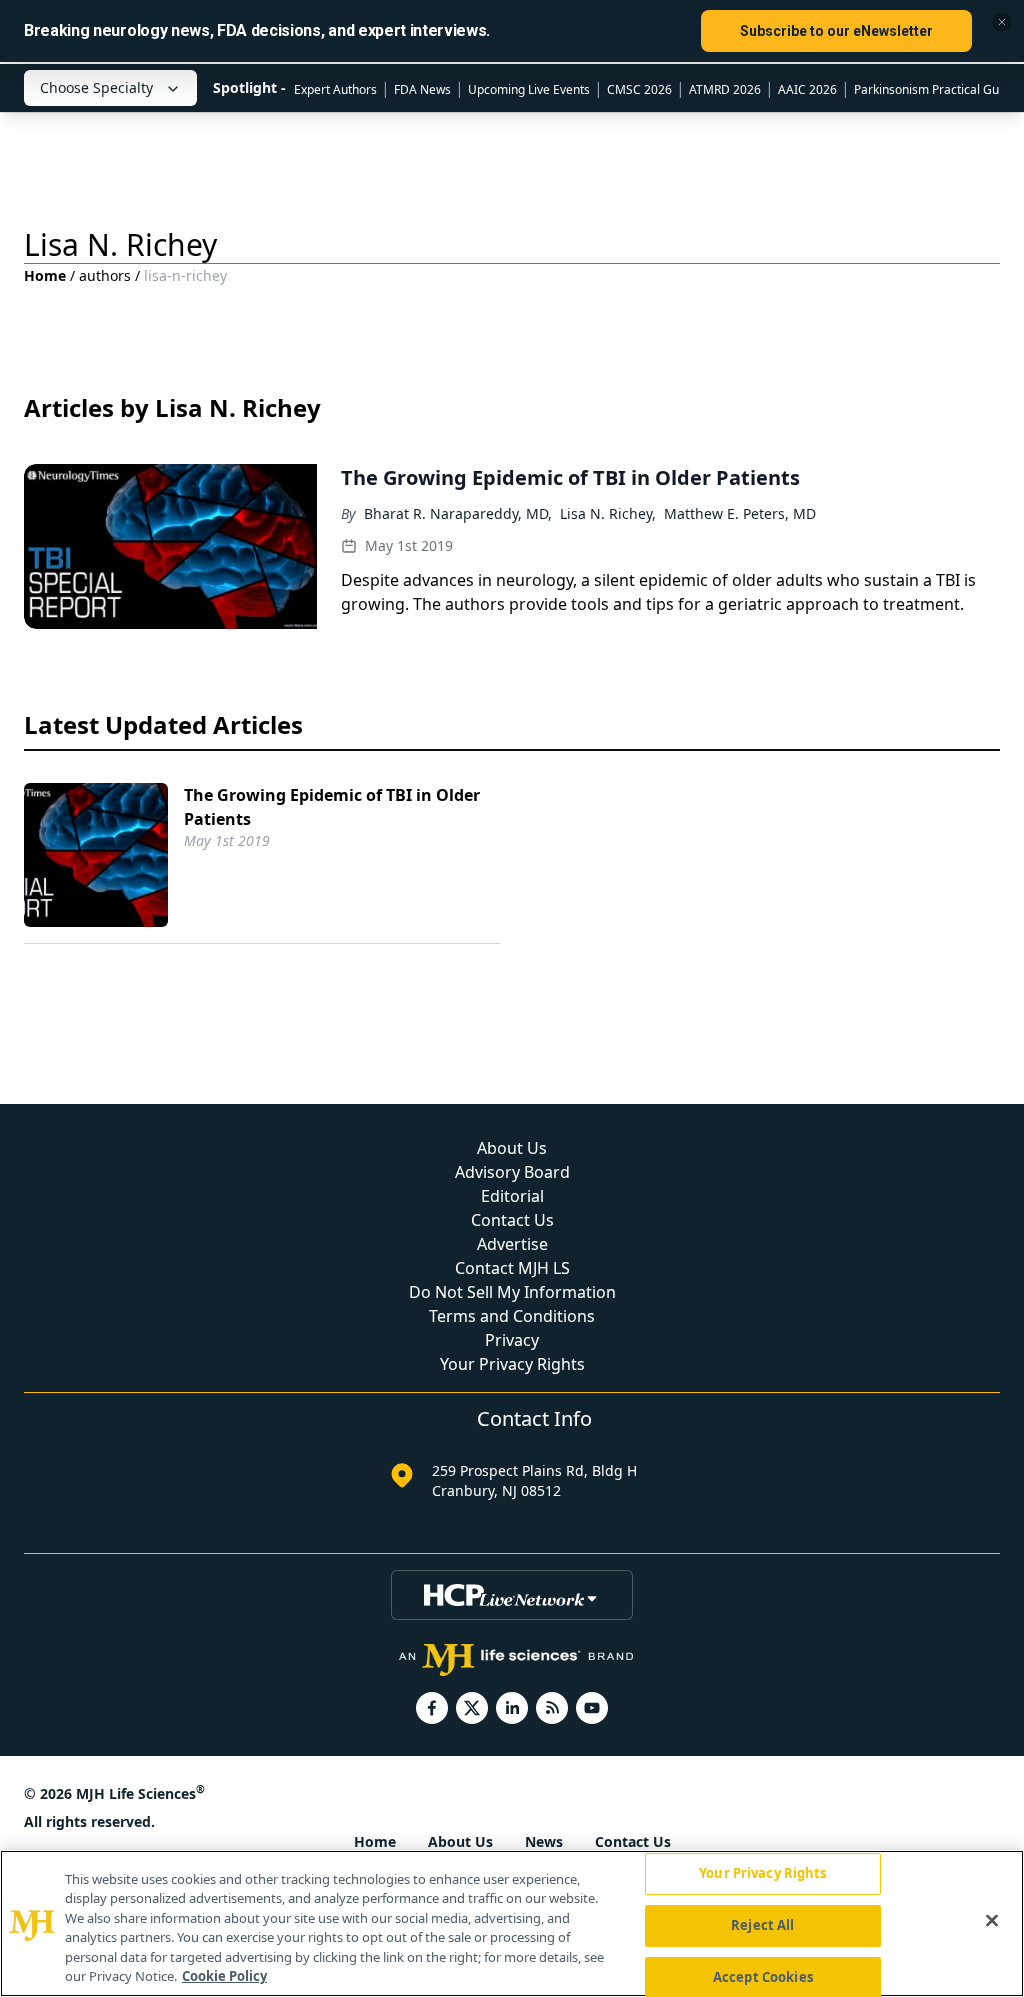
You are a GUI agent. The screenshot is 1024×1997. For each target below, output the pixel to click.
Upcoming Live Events (529, 89)
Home (45, 275)
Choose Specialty (96, 87)
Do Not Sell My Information (512, 1292)
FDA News (422, 89)
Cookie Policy (224, 1976)
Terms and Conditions (512, 1316)
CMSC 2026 (639, 89)
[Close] (992, 1921)
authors (105, 275)
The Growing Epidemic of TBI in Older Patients (332, 807)
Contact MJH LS (512, 1268)
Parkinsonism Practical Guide (935, 89)
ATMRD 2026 (725, 89)
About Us (512, 1148)
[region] (512, 1923)
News (544, 1841)
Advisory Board (512, 1172)
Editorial (512, 1196)
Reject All (762, 1925)
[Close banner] (1002, 22)
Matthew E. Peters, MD (740, 513)
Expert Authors (335, 89)
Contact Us (512, 1220)
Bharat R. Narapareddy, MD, (458, 513)
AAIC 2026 (807, 89)
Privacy (512, 1340)
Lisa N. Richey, (608, 513)
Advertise (512, 1244)
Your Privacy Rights (512, 1364)
